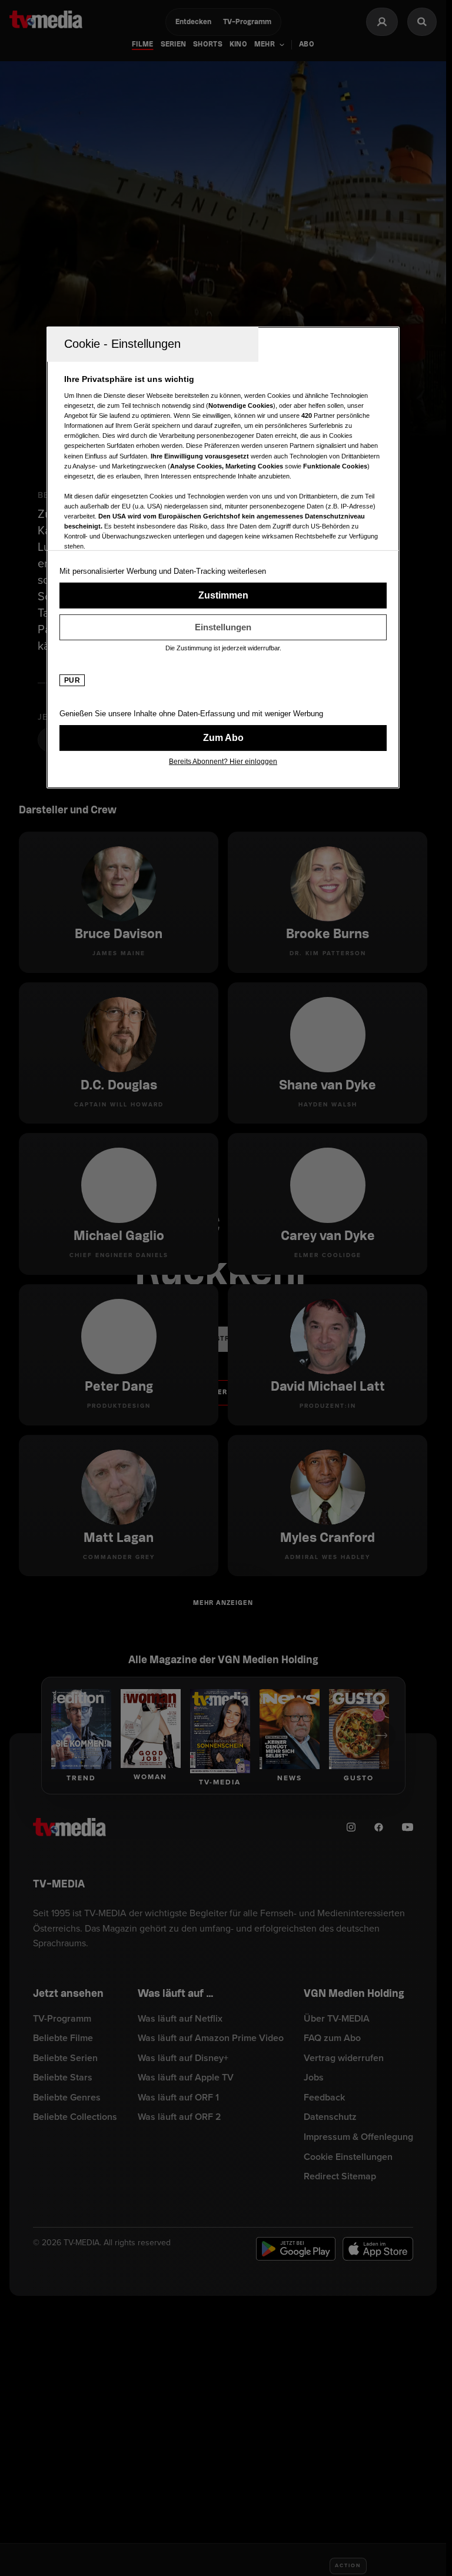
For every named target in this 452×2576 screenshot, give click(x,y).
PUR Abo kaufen (223, 737)
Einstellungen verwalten (223, 627)
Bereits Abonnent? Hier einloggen (223, 761)
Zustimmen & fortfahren (223, 595)
